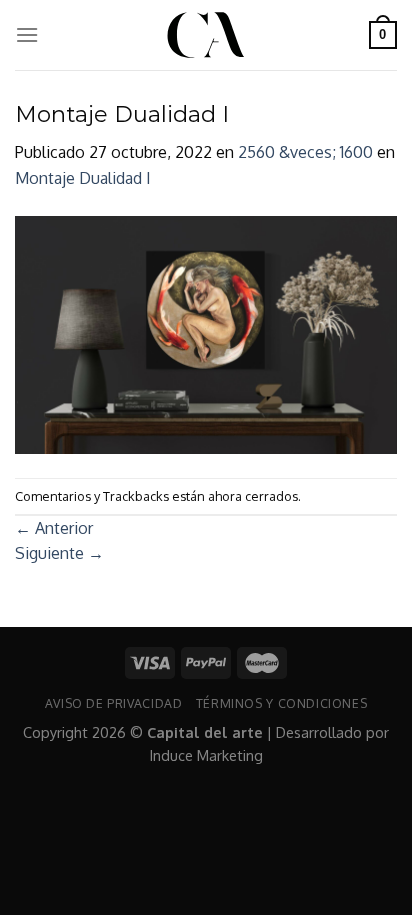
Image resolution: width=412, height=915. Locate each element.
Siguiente (59, 553)
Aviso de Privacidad (114, 703)
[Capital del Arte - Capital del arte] (206, 35)
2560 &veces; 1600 (305, 152)
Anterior (54, 528)
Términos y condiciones (281, 703)
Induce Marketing (206, 755)
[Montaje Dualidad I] (206, 333)
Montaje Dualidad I (83, 178)
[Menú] (27, 34)
